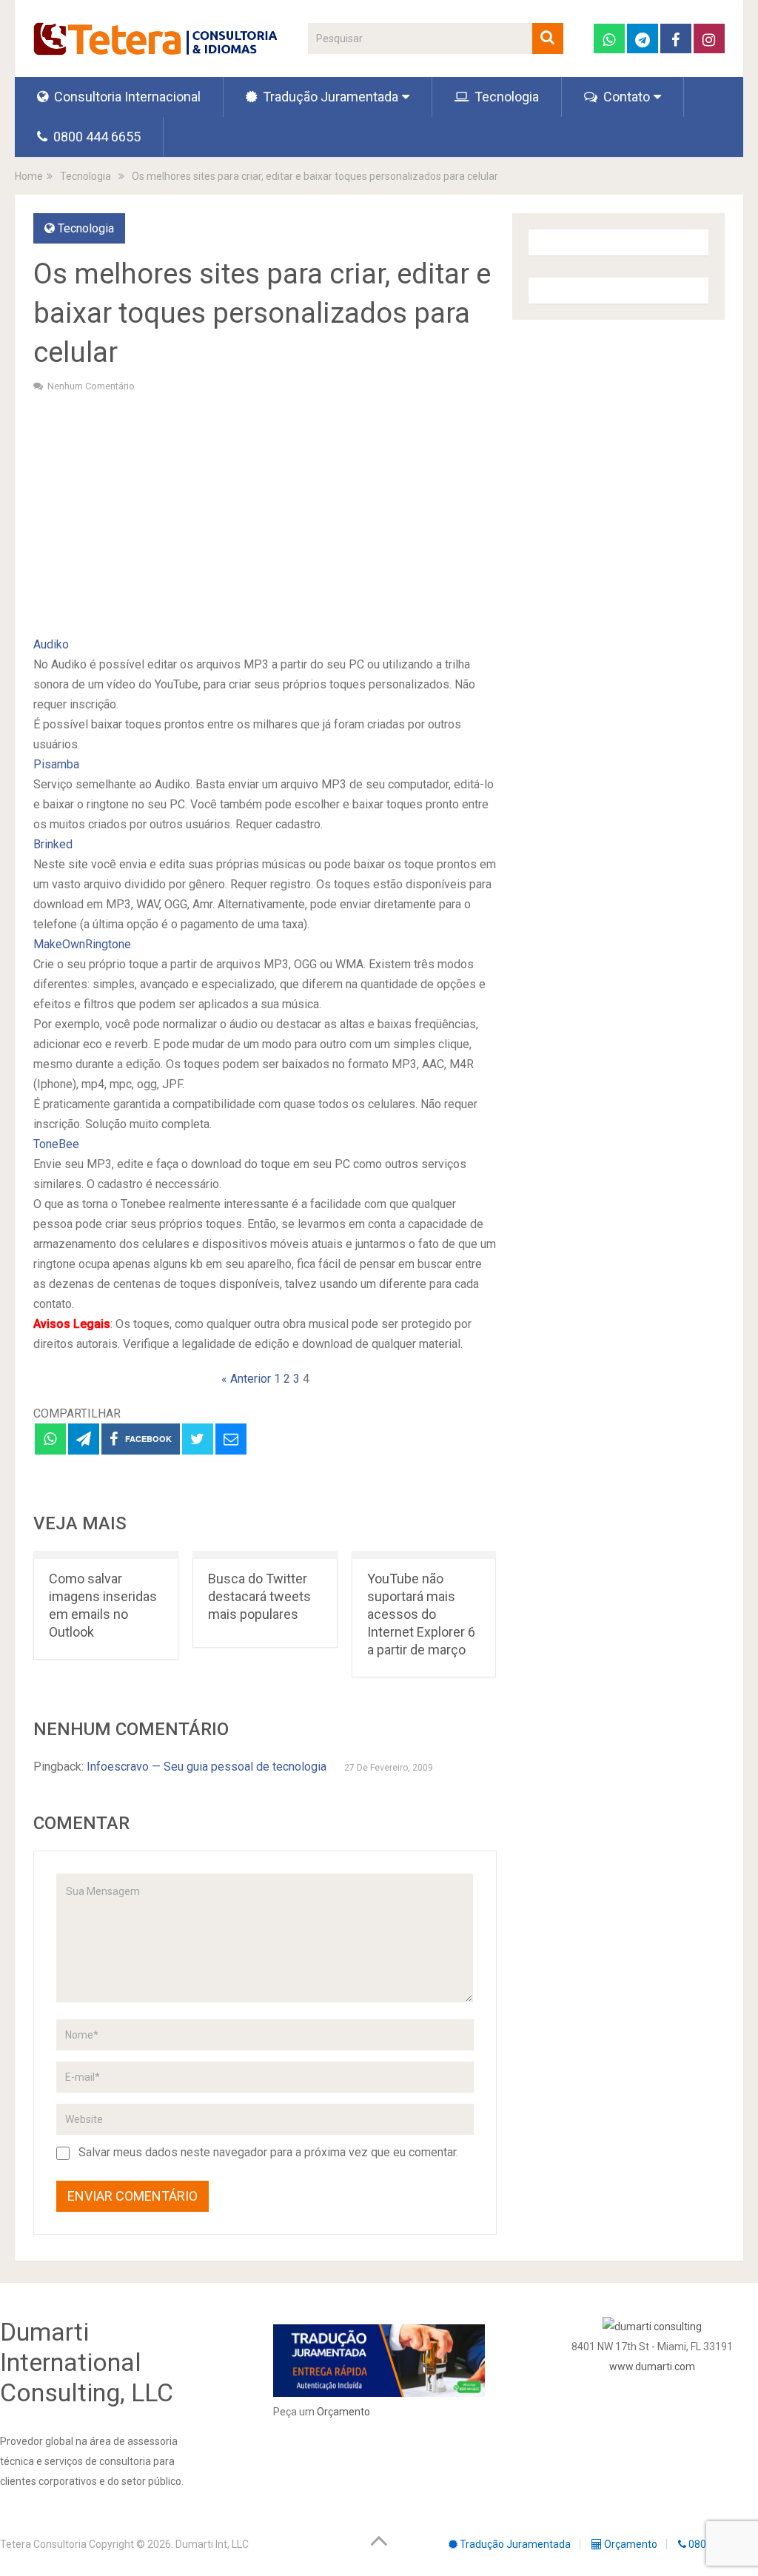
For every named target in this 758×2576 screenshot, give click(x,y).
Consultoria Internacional (126, 97)
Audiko (51, 644)
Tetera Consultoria (43, 2544)
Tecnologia (505, 97)
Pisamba (56, 764)
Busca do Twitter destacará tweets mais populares (259, 1596)
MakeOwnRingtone (82, 944)
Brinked (53, 844)
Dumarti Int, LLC (212, 2544)
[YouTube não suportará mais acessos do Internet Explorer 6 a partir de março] (424, 1555)
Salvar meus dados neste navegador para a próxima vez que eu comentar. (268, 2152)
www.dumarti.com (652, 2367)
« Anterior (246, 1379)
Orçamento (343, 2412)
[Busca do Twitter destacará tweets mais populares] (265, 1555)
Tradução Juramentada (329, 97)
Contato (625, 97)
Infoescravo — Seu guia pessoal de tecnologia (207, 1767)
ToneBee (56, 1144)
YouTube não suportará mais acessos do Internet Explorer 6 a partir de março (421, 1614)
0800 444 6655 (95, 137)
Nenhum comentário (91, 386)
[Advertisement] (265, 512)
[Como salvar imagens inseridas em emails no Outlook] (106, 1555)
